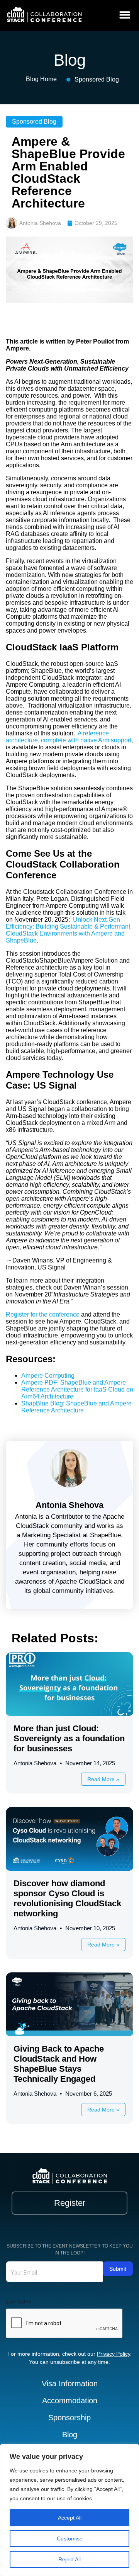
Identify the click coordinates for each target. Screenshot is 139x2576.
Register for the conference (43, 1314)
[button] (125, 14)
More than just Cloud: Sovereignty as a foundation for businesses (69, 1738)
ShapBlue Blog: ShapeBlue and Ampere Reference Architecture (76, 1407)
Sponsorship (69, 2418)
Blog (70, 2435)
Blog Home (41, 79)
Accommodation (70, 2401)
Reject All (69, 2559)
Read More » (103, 1779)
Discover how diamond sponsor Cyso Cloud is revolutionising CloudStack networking (67, 1898)
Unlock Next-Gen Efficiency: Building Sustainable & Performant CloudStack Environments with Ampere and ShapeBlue (68, 930)
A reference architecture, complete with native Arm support (69, 737)
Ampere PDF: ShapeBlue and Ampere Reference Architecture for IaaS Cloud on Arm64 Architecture (77, 1389)
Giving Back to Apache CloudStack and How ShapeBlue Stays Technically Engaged (59, 2064)
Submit (118, 2269)
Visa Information (70, 2384)
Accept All (70, 2518)
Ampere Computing (48, 1376)
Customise (70, 2539)
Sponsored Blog (97, 79)
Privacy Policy (114, 2354)
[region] (69, 2510)
